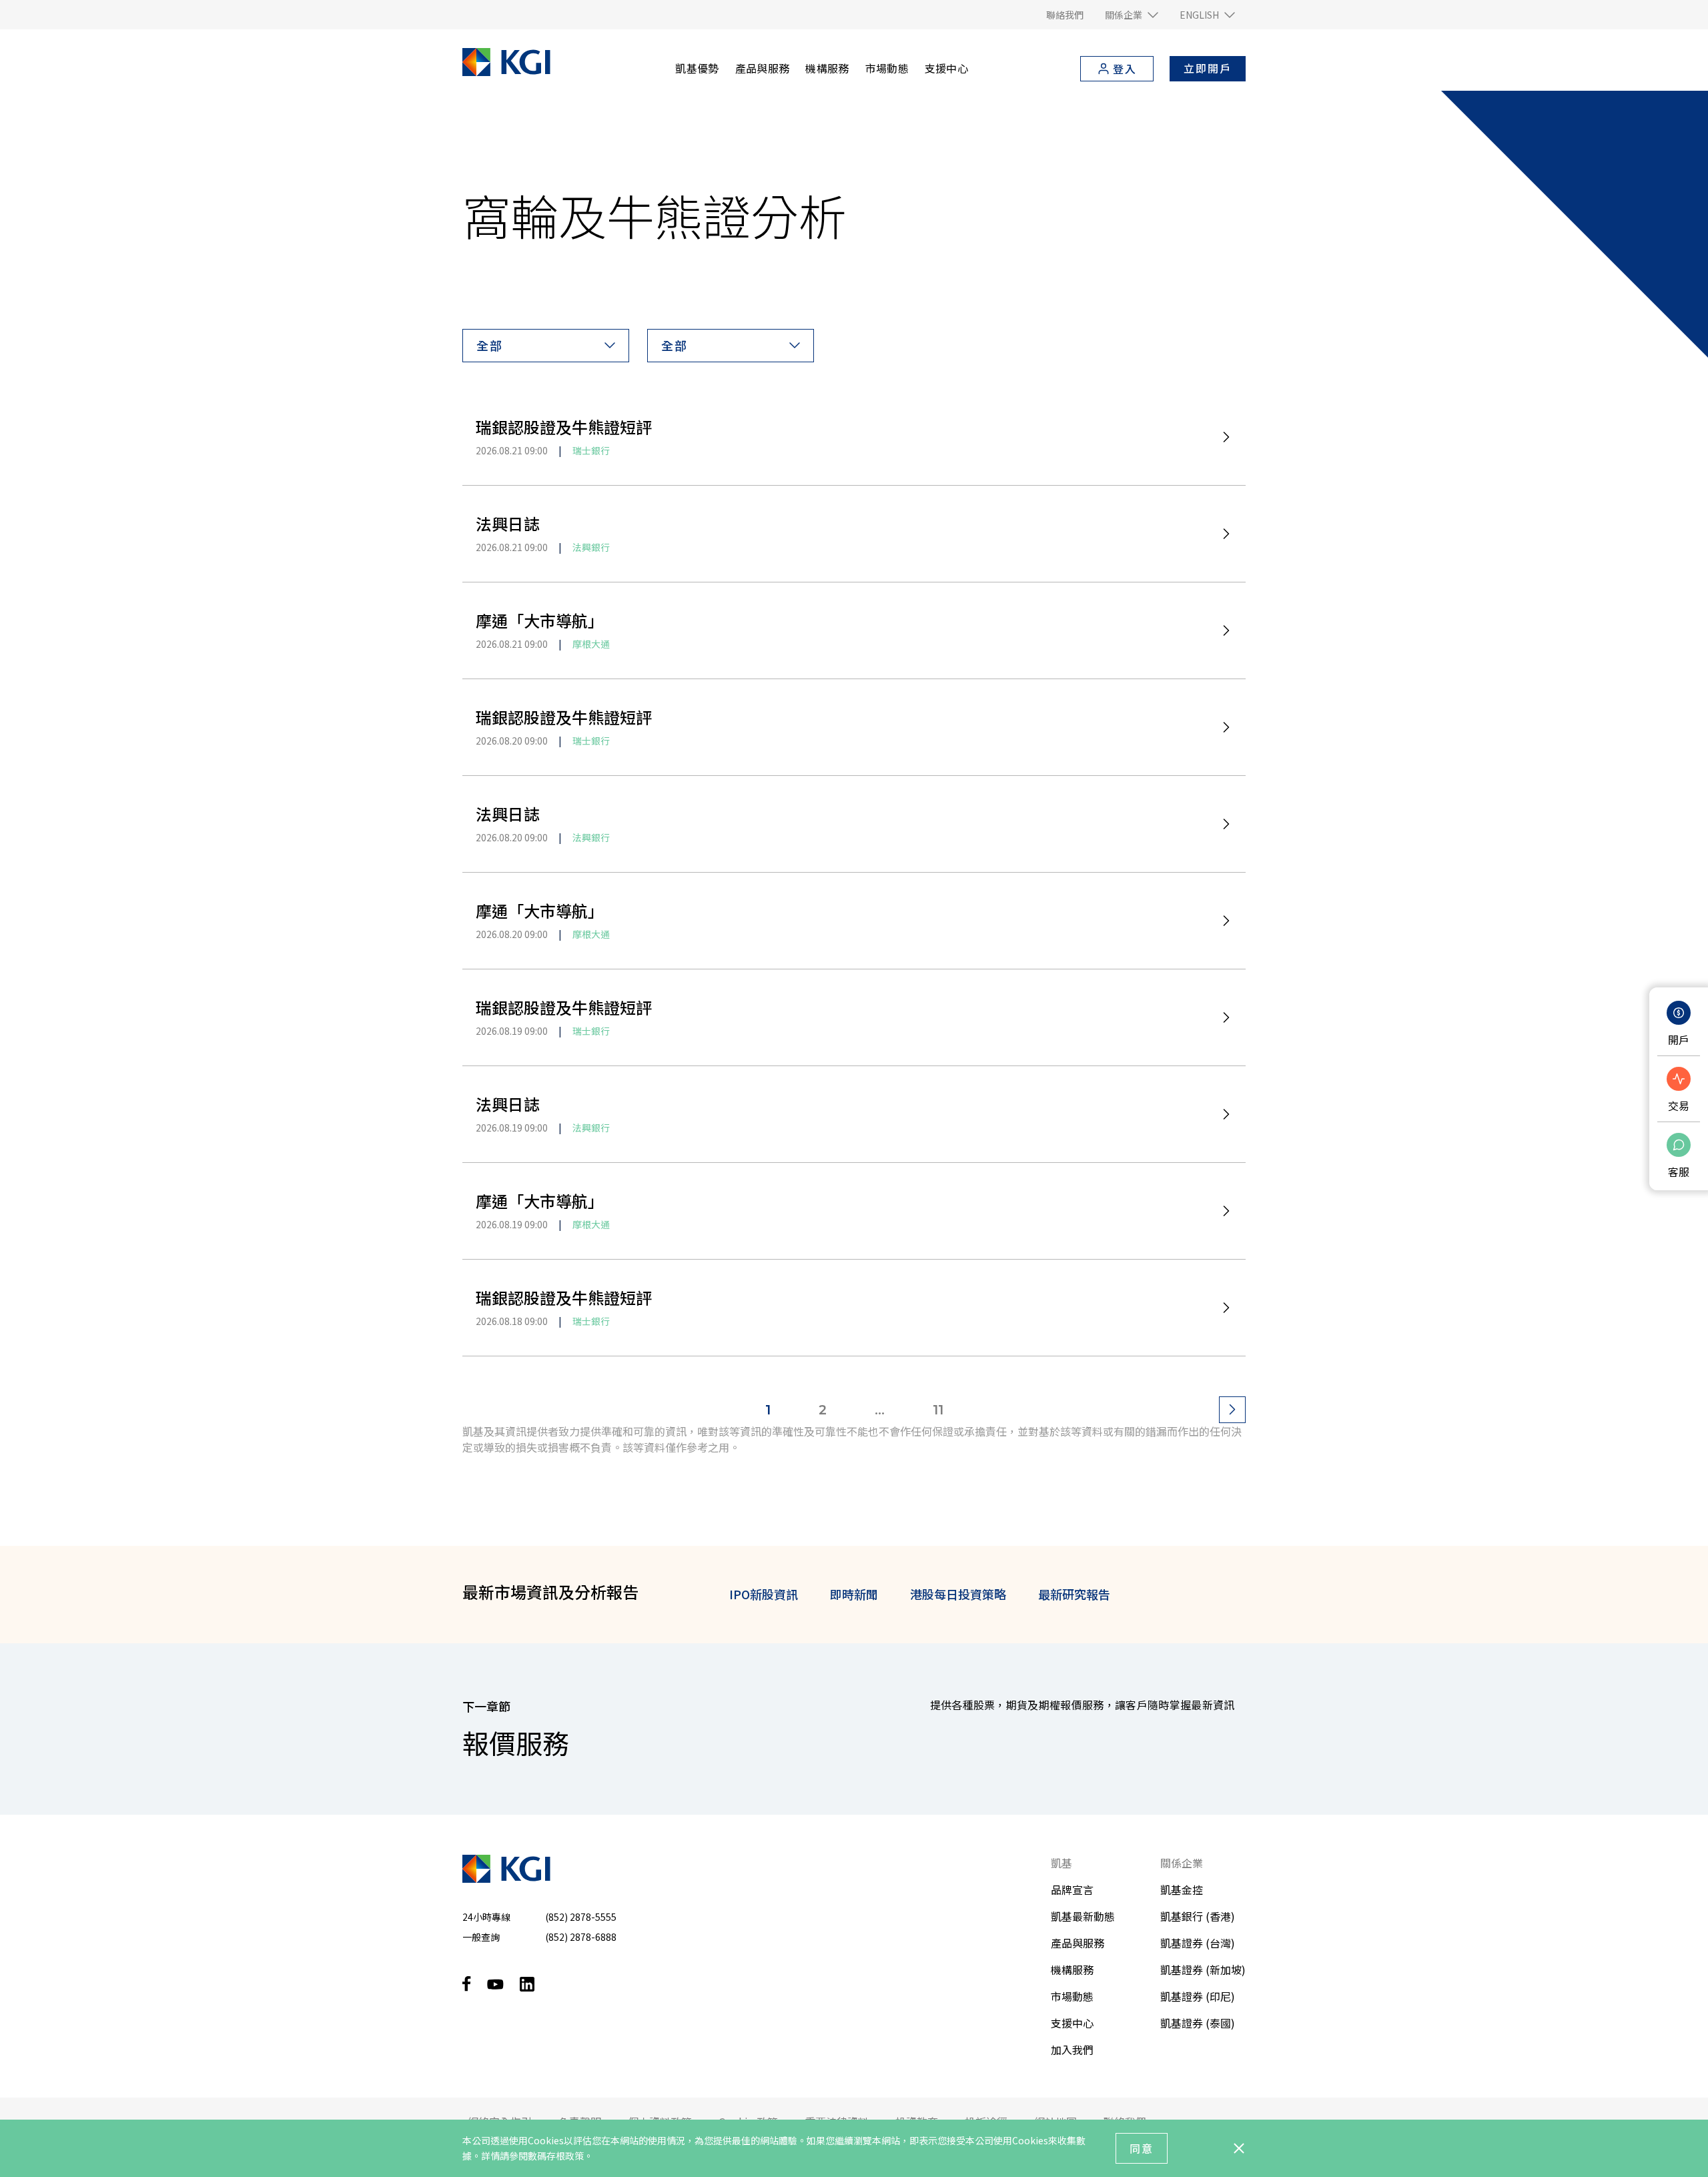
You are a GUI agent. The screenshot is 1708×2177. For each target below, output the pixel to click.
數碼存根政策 (556, 2156)
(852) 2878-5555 (581, 1917)
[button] (1132, 15)
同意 (1142, 2148)
